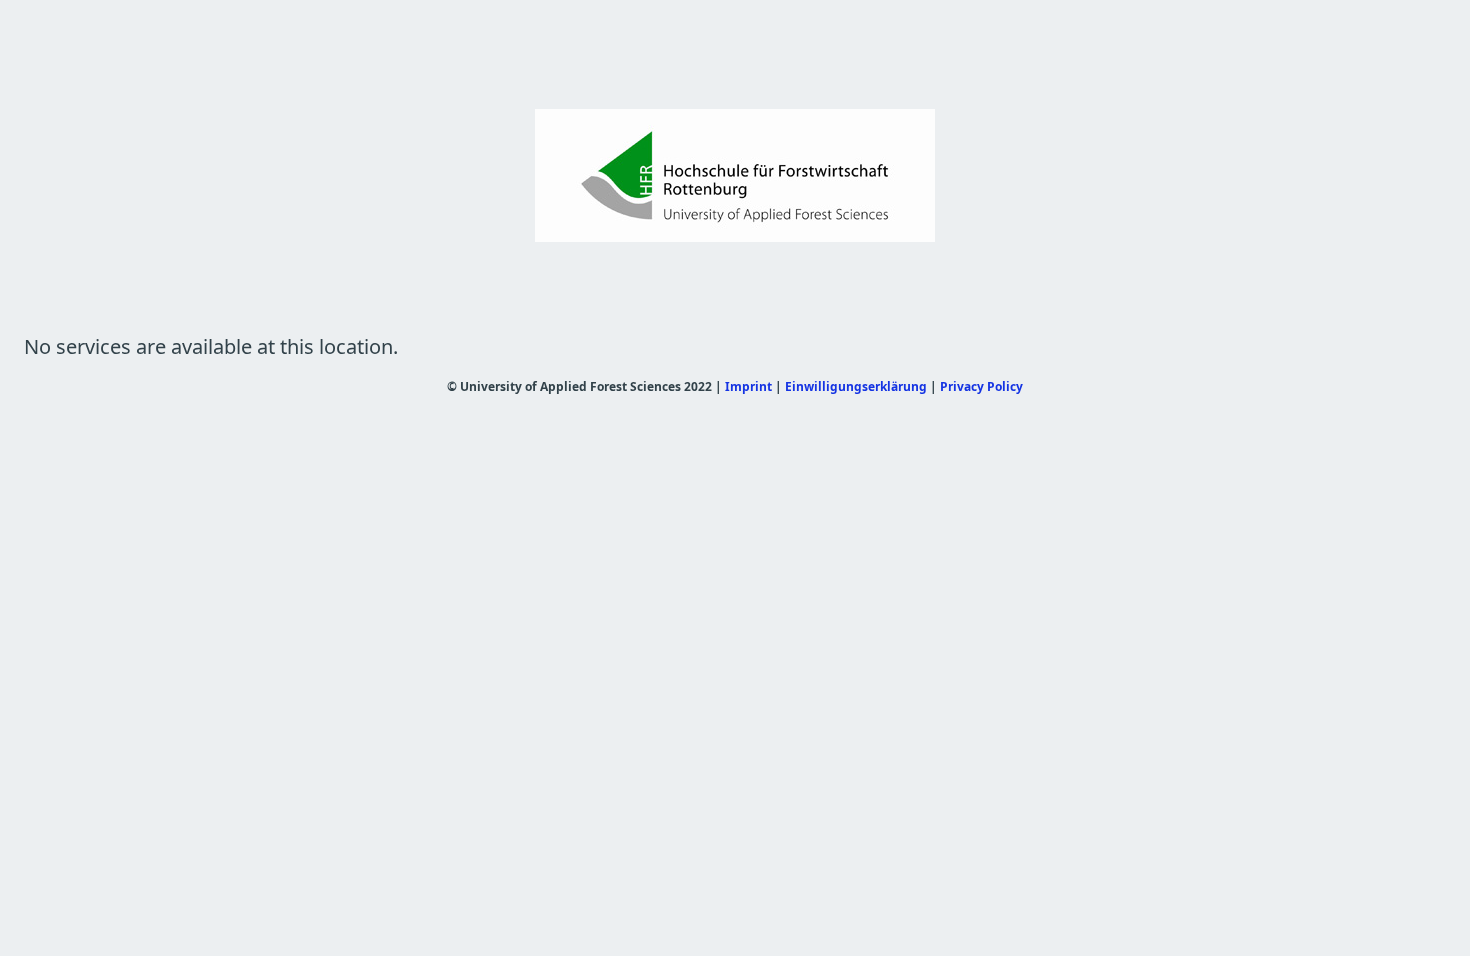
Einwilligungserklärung (856, 386)
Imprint (748, 386)
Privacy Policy (981, 386)
